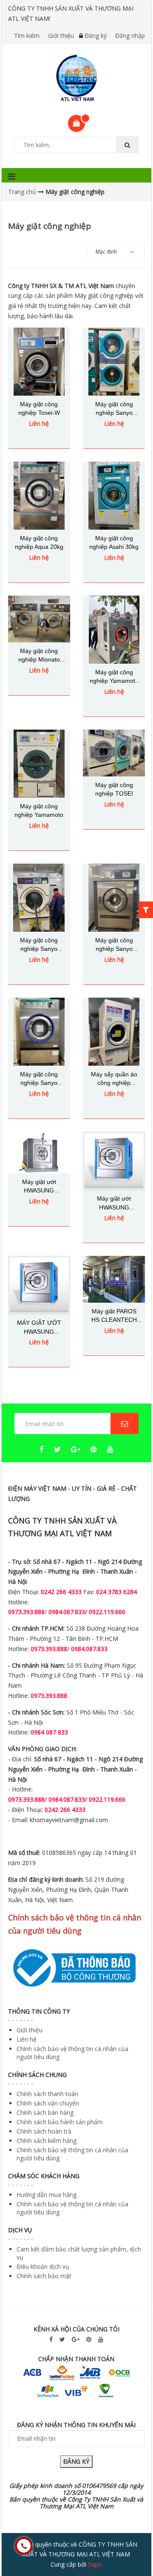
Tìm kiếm (27, 36)
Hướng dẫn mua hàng (47, 2195)
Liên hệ (27, 2039)
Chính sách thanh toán (47, 2094)
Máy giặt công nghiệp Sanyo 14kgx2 (114, 413)
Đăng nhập (130, 36)
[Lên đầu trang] (129, 2546)
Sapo (95, 2564)
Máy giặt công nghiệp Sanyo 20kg (39, 1083)
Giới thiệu (61, 36)
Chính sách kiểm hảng (47, 2141)
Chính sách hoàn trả (44, 2131)
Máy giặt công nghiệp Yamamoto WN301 (114, 681)
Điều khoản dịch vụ (43, 2266)
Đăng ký (96, 36)
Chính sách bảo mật (44, 2276)
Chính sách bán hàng (45, 2112)
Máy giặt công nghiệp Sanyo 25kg (39, 949)
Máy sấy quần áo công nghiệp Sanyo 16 (114, 1083)
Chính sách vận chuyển (48, 2103)
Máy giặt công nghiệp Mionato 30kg (39, 660)
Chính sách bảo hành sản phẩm (60, 2122)
